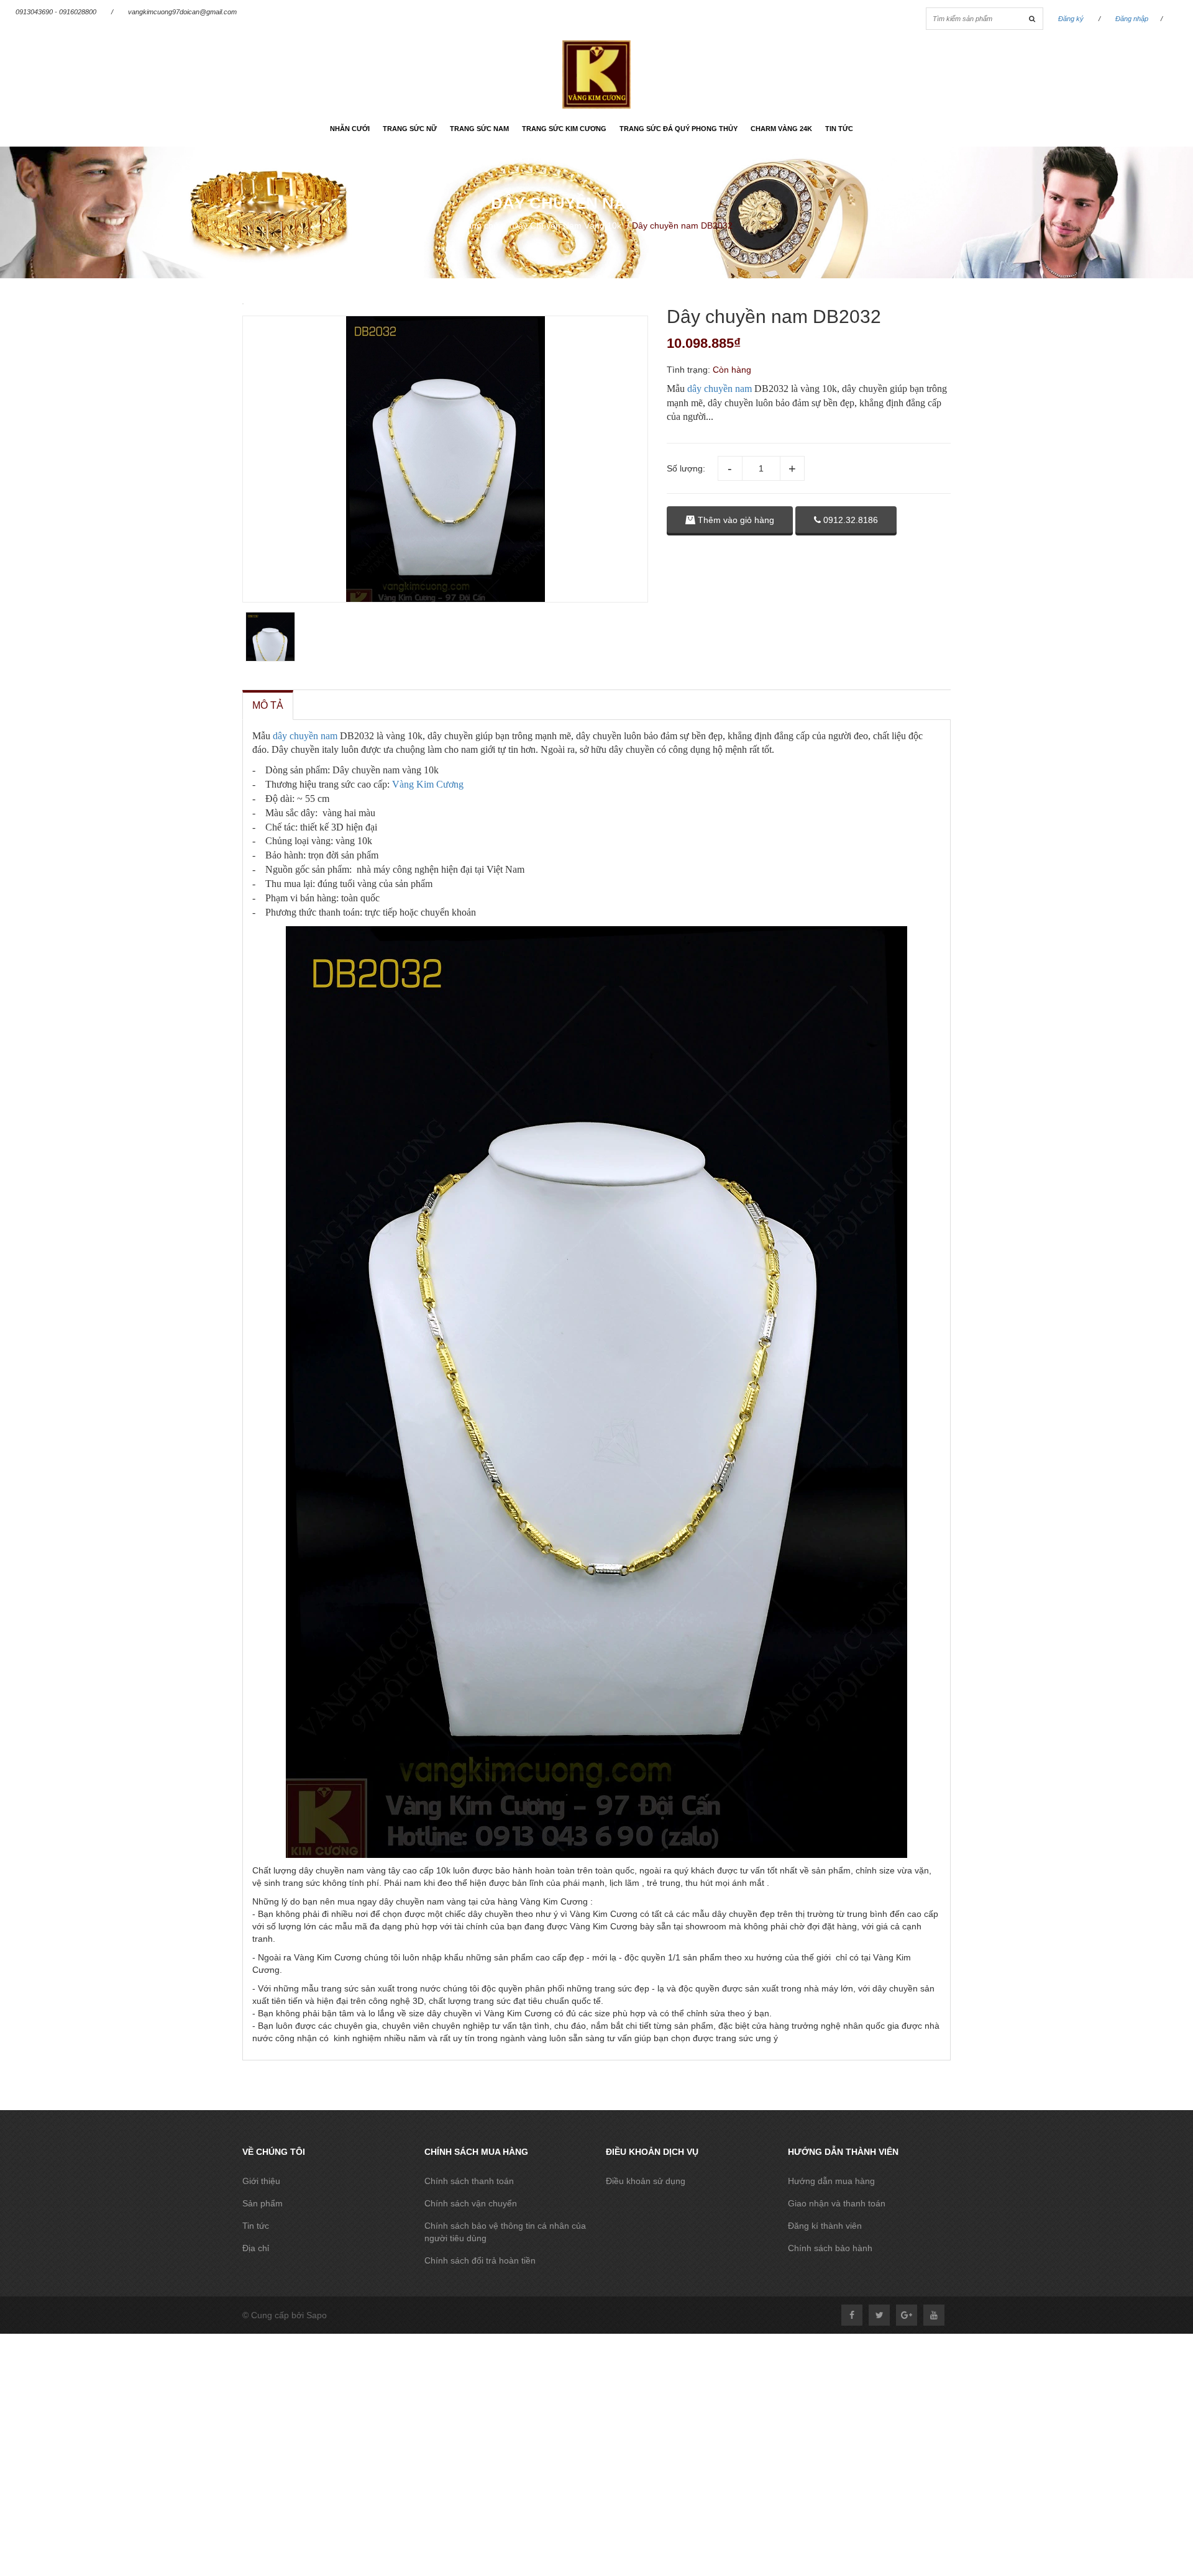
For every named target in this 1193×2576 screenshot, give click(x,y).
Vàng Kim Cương (428, 784)
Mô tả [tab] (268, 705)
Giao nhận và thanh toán (837, 2203)
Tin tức (839, 129)
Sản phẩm (263, 2203)
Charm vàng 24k (781, 129)
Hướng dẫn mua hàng (831, 2181)
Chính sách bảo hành (830, 2248)
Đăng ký (1071, 19)
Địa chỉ (256, 2248)
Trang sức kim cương (564, 129)
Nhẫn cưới (350, 129)
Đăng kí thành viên (825, 2226)
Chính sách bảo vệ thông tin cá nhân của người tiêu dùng (505, 2232)
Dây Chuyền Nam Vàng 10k (567, 225)
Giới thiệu (261, 2181)
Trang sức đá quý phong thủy (679, 129)
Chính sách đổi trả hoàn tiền (480, 2260)
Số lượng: (686, 468)
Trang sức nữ (410, 129)
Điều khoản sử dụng (646, 2181)
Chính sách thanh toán (469, 2181)
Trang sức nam (479, 129)
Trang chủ (478, 225)
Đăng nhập (1132, 19)
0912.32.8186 (849, 520)
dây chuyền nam (720, 389)
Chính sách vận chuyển (471, 2203)
